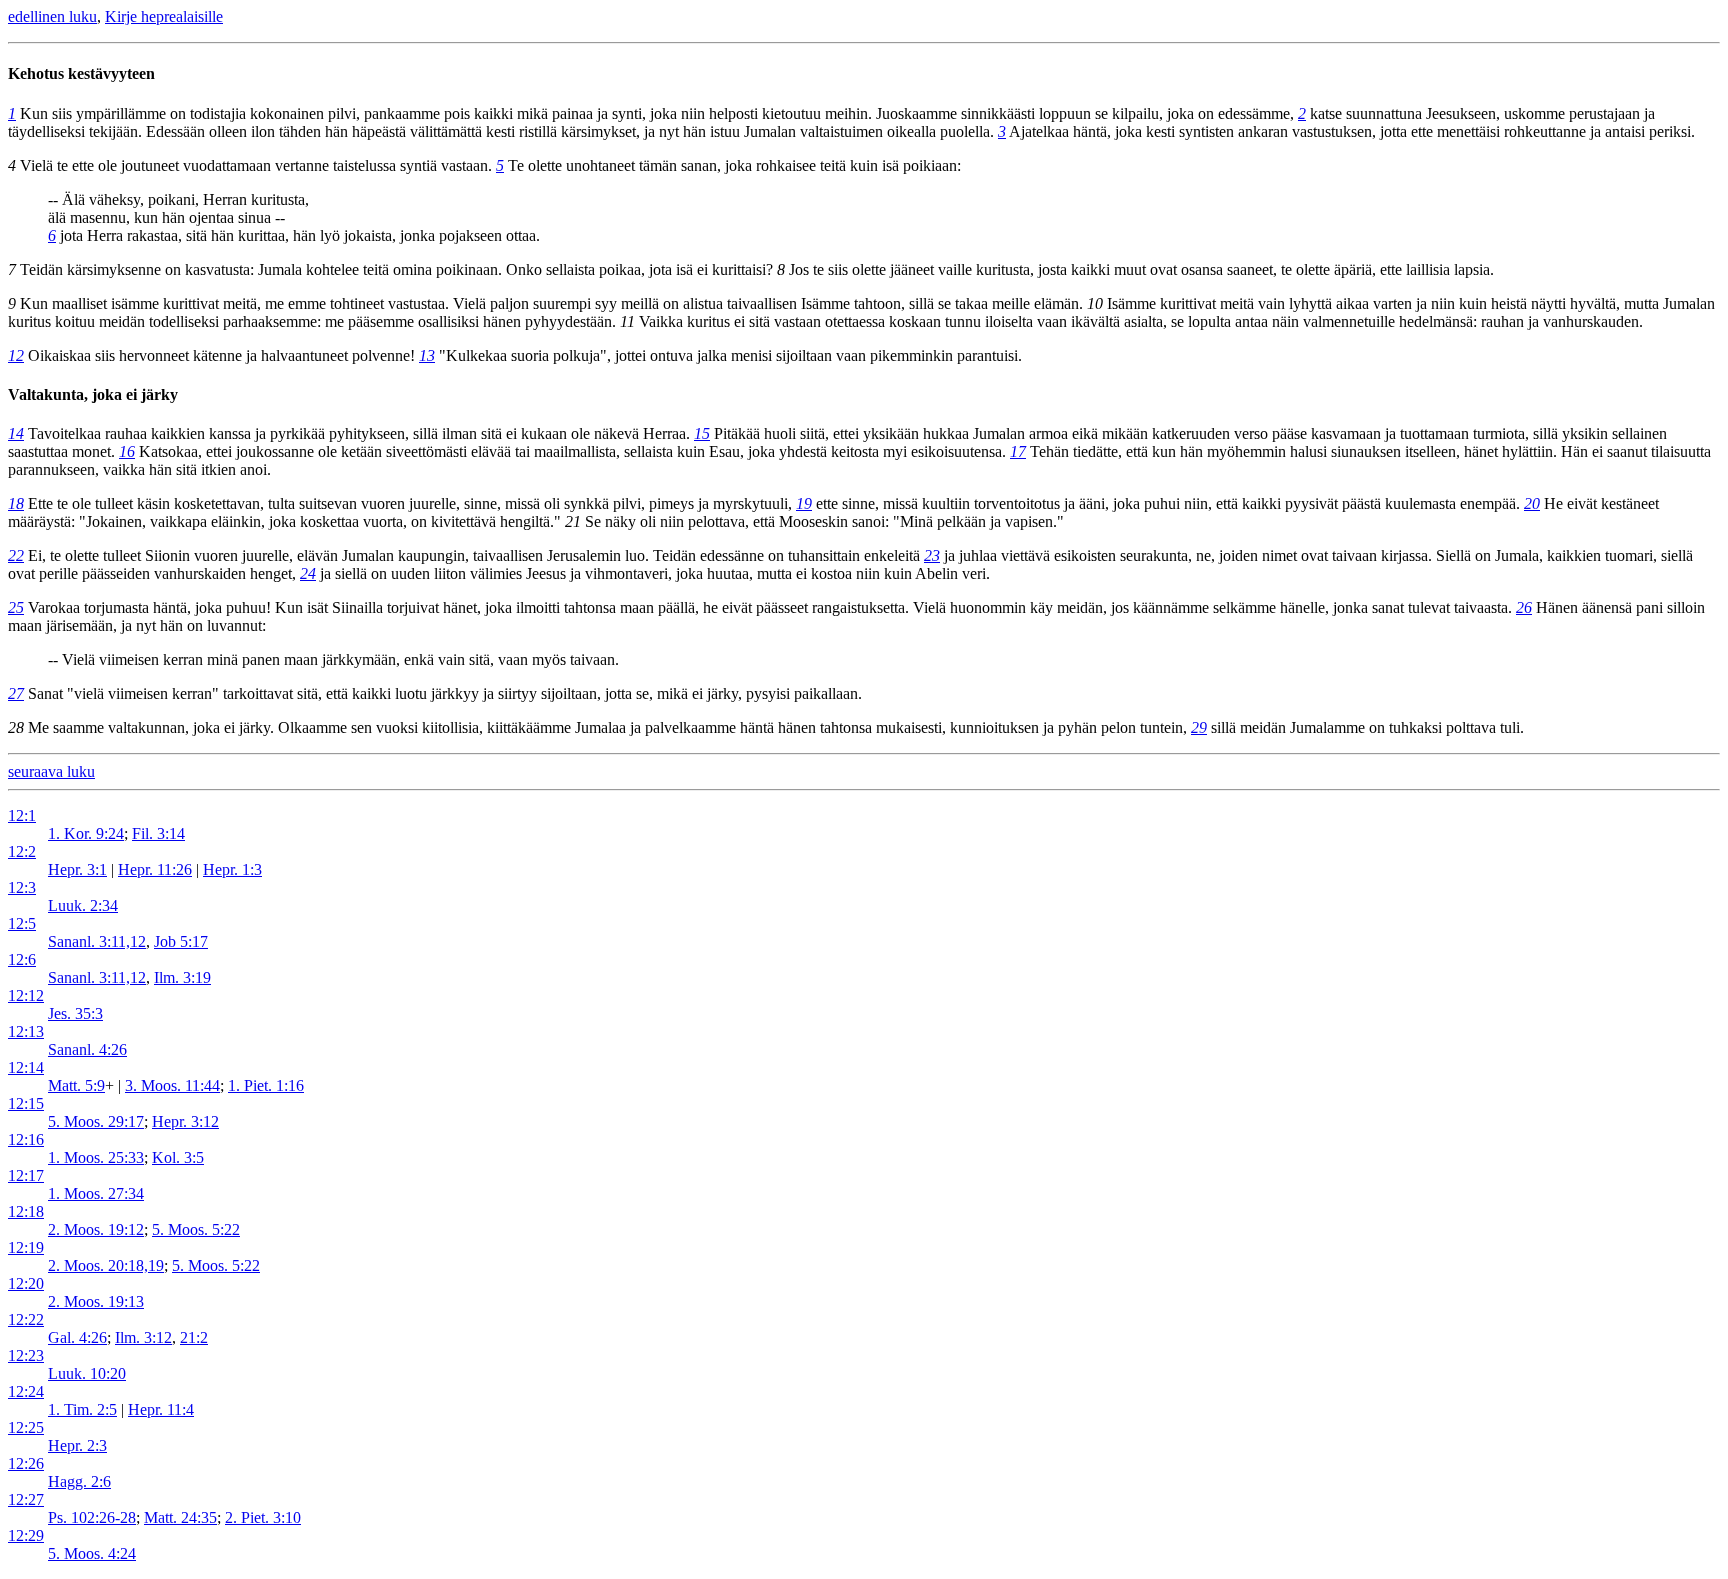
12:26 (26, 1463)
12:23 (26, 1355)
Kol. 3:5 (178, 1157)
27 (16, 693)
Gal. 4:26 (77, 1337)
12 (16, 355)
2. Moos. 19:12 (96, 1229)
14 (16, 433)
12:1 (22, 815)
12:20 (26, 1283)
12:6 (22, 959)
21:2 (194, 1337)
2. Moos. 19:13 (96, 1301)
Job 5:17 (181, 941)
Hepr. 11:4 (161, 1409)
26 (1524, 607)
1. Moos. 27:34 (96, 1193)
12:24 (26, 1391)
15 (702, 433)
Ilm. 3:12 (143, 1337)
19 (804, 503)
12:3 (22, 887)
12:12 (26, 995)
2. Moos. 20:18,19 (106, 1265)
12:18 (26, 1211)
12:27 (26, 1499)
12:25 (26, 1427)
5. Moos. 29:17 (96, 1121)
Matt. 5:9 (76, 1085)
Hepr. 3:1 (77, 869)
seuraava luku (51, 771)
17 (1018, 451)
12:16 (26, 1139)
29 (1199, 727)
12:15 (26, 1103)
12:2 (22, 851)
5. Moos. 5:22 (196, 1229)
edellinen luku (52, 16)
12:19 (26, 1247)
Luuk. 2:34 (83, 905)
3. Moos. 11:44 (172, 1085)
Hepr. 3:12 (185, 1121)
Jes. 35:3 (75, 1013)
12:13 (26, 1031)
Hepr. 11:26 (155, 869)
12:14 (26, 1067)
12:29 (26, 1535)
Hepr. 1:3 (232, 869)
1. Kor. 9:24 (86, 833)
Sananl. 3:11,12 (97, 941)
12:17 (26, 1175)
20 (1532, 503)
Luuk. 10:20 (87, 1373)
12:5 (22, 923)
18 (16, 503)
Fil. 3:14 (158, 833)
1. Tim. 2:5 (82, 1409)
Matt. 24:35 (180, 1517)
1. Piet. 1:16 (266, 1085)
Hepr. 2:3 (77, 1445)
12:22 (26, 1319)
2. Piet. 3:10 (263, 1517)
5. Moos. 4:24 (92, 1553)
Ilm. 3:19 (182, 977)
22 (16, 555)
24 (308, 573)
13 (427, 355)
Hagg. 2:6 (79, 1481)
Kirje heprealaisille (164, 16)
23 (932, 555)
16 (127, 451)
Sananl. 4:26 (87, 1049)
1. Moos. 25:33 (96, 1157)
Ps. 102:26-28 (92, 1517)
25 (16, 607)
